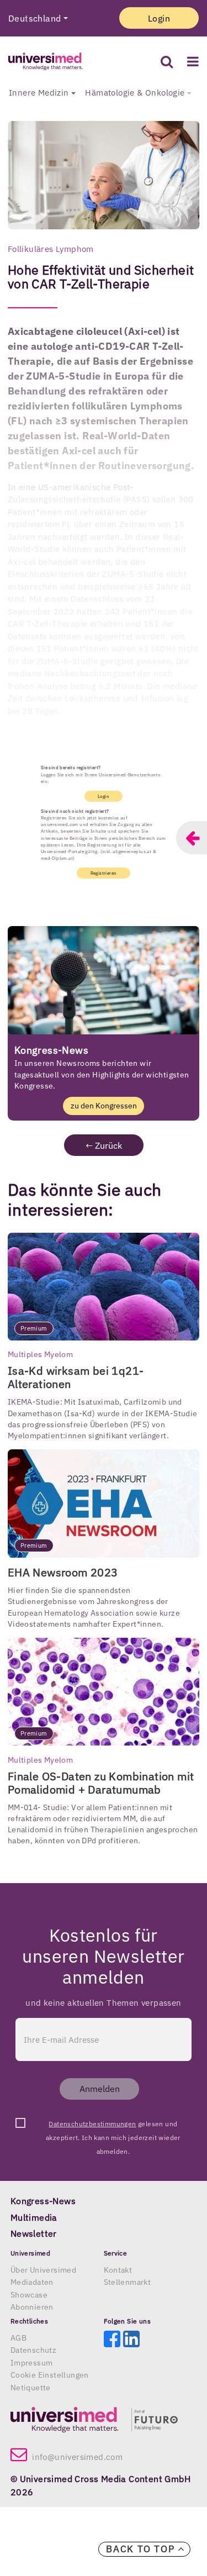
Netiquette (31, 2388)
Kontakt (118, 2270)
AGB (18, 2338)
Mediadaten (32, 2282)
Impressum (32, 2363)
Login (159, 18)
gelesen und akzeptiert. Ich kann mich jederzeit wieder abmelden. (113, 2125)
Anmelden (100, 2089)
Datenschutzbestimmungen (92, 2124)
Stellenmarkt (128, 2282)
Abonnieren (32, 2307)
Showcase (29, 2295)
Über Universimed (43, 2270)
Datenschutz (33, 2350)
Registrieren (104, 873)
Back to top (142, 2549)
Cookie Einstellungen (50, 2375)
